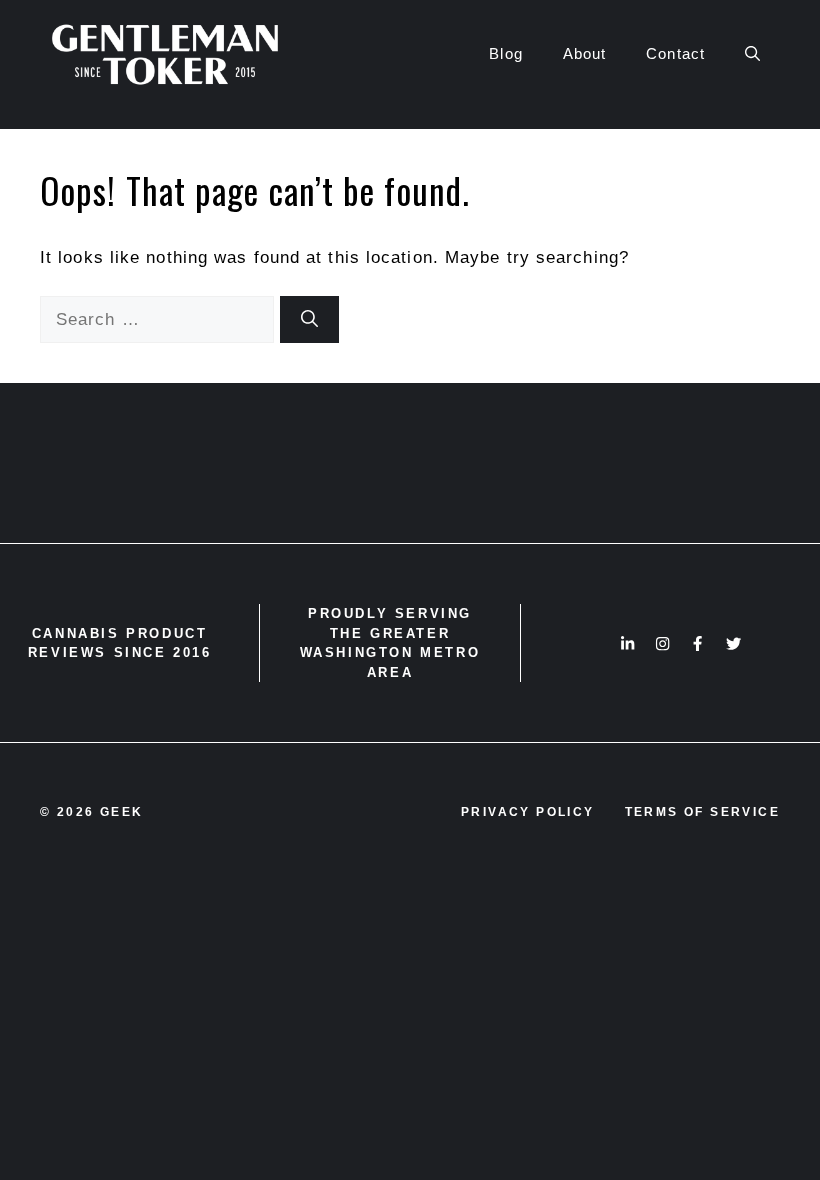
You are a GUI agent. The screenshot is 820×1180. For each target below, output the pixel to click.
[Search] (309, 320)
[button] (752, 54)
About (585, 53)
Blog (505, 53)
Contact (675, 53)
